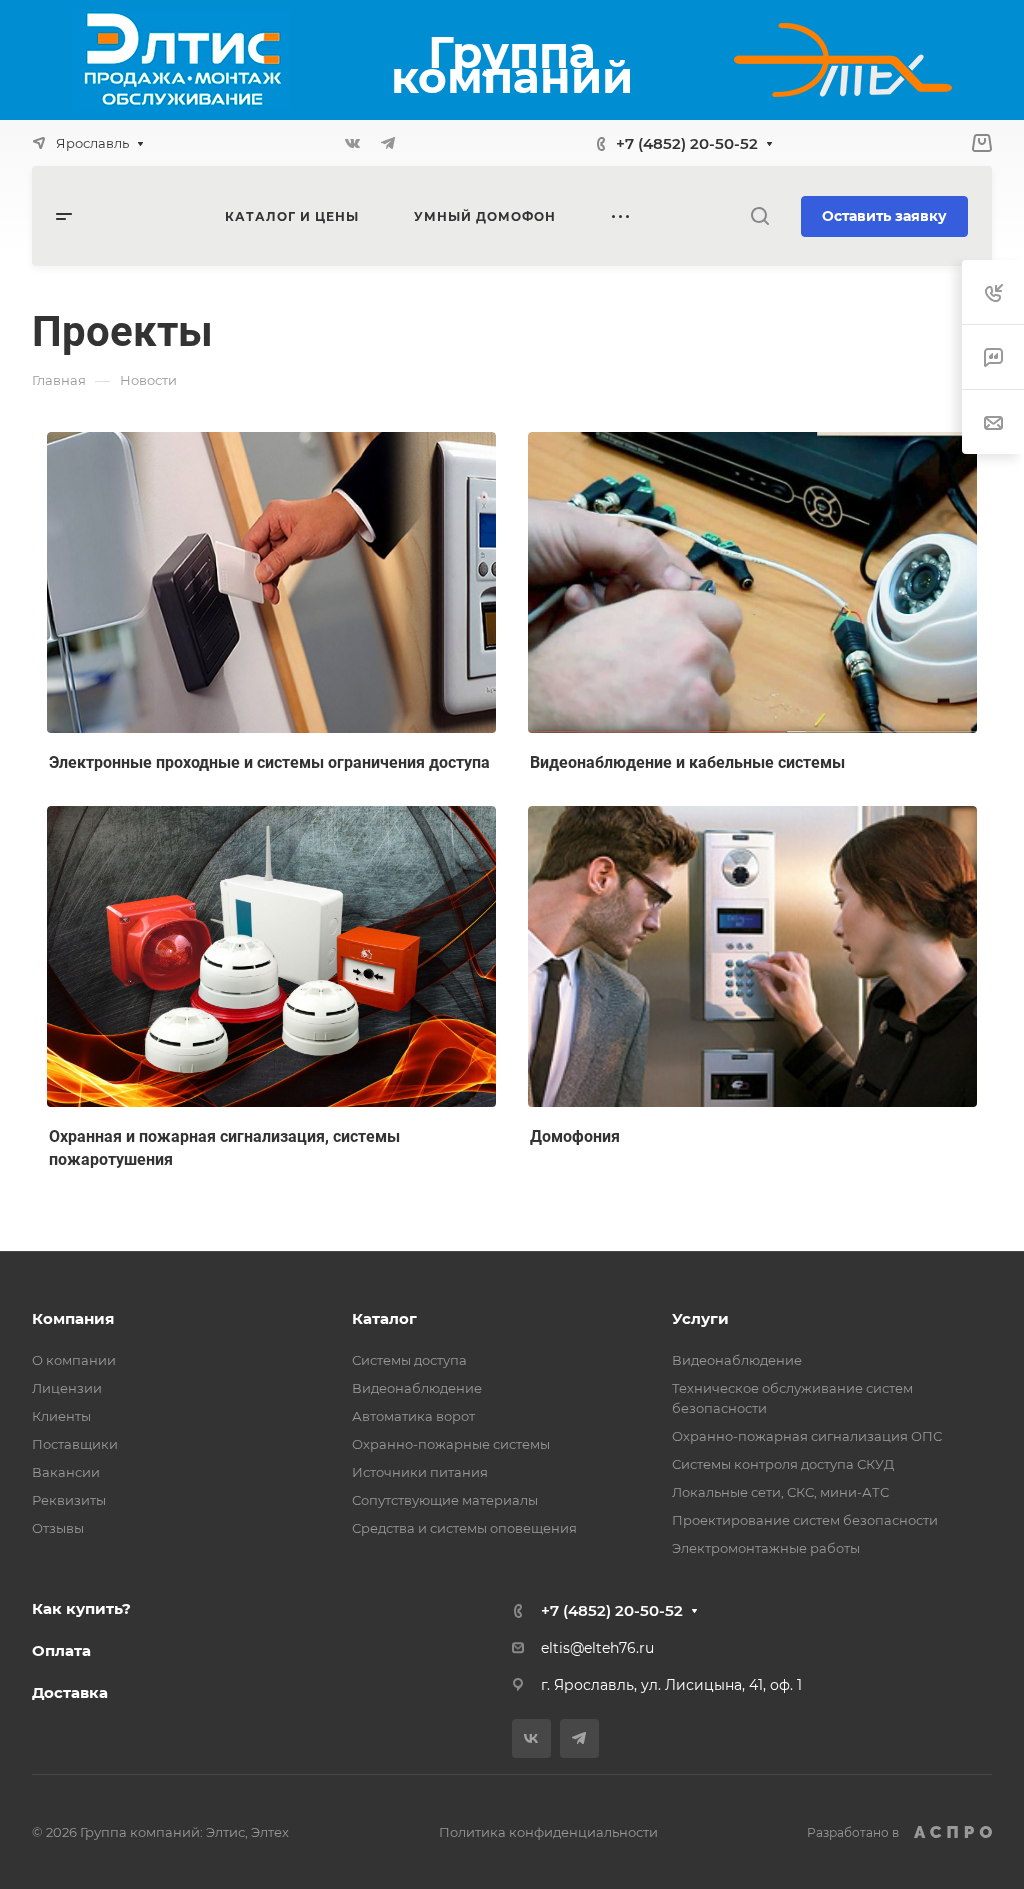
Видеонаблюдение (417, 1388)
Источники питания (420, 1472)
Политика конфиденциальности (548, 1832)
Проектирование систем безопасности (805, 1520)
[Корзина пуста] (981, 143)
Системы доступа (409, 1360)
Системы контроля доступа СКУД (783, 1464)
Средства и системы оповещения (464, 1528)
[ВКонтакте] (352, 143)
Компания (73, 1318)
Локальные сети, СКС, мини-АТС (780, 1492)
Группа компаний (512, 64)
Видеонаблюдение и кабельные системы (687, 762)
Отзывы (58, 1528)
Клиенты (61, 1416)
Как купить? (81, 1608)
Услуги (700, 1318)
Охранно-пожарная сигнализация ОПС (807, 1436)
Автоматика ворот (413, 1416)
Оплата (61, 1650)
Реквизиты (69, 1500)
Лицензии (67, 1388)
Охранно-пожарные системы (451, 1444)
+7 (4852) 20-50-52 (687, 143)
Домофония (575, 1136)
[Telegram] (388, 143)
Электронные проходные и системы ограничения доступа (269, 762)
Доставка (70, 1692)
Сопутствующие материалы (445, 1500)
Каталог (384, 1318)
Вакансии (66, 1472)
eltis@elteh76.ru (597, 1648)
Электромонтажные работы (766, 1548)
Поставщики (75, 1444)
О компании (74, 1360)
